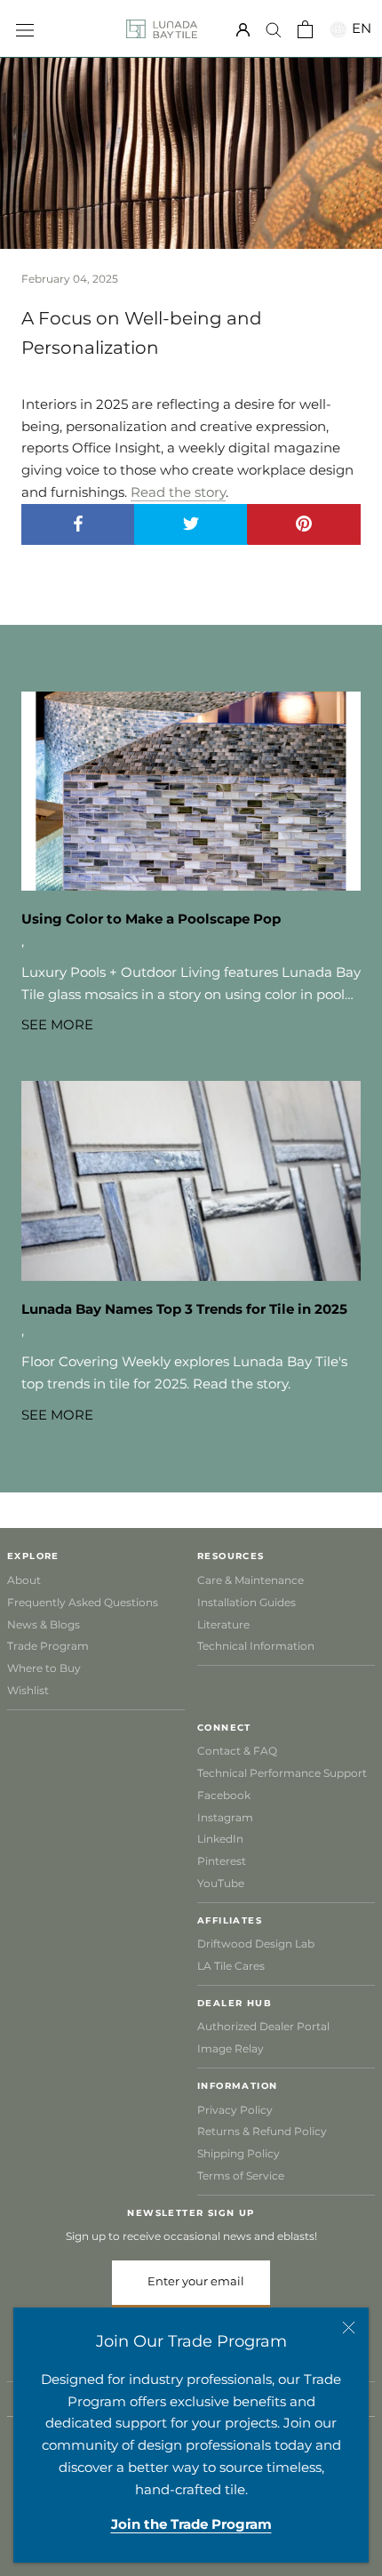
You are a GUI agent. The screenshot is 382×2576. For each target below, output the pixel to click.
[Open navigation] (25, 28)
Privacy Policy (235, 2110)
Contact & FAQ (237, 1751)
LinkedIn (220, 1839)
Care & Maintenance (251, 1580)
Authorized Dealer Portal (263, 2026)
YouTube (221, 1883)
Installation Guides (247, 1602)
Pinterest (222, 1861)
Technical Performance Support (282, 1773)
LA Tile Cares (231, 1966)
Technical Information (256, 1646)
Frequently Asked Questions (83, 1602)
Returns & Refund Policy (262, 2131)
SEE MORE (57, 1024)
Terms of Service (241, 2176)
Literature (223, 1624)
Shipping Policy (239, 2153)
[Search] (274, 29)
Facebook (224, 1795)
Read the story (178, 492)
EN (359, 28)
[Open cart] (305, 29)
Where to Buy (44, 1668)
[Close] (349, 2328)
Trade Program (48, 1646)
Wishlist (28, 1690)
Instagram (225, 1817)
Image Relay (231, 2048)
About (24, 1580)
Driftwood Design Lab (256, 1944)
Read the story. (243, 1384)
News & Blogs (44, 1624)
